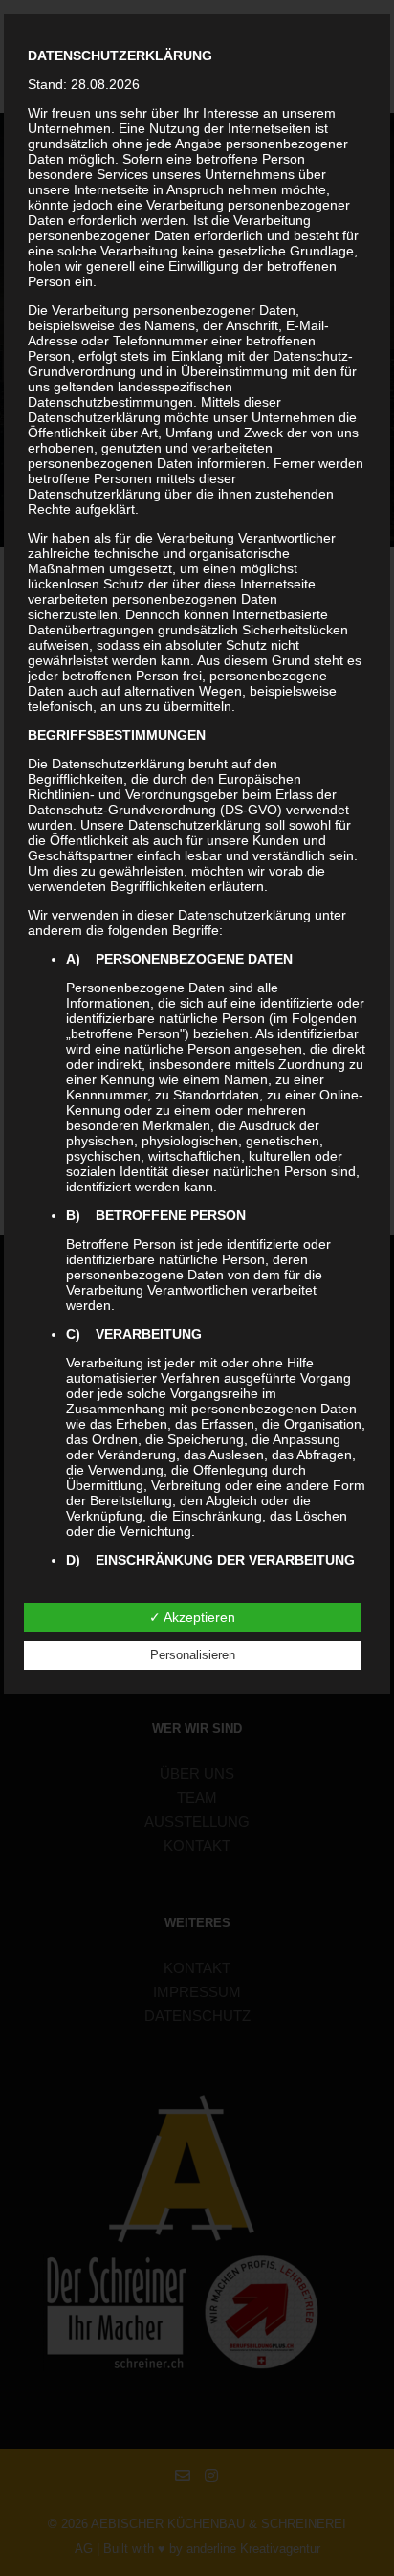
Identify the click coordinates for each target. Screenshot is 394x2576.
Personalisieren (193, 1655)
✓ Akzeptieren (192, 1617)
